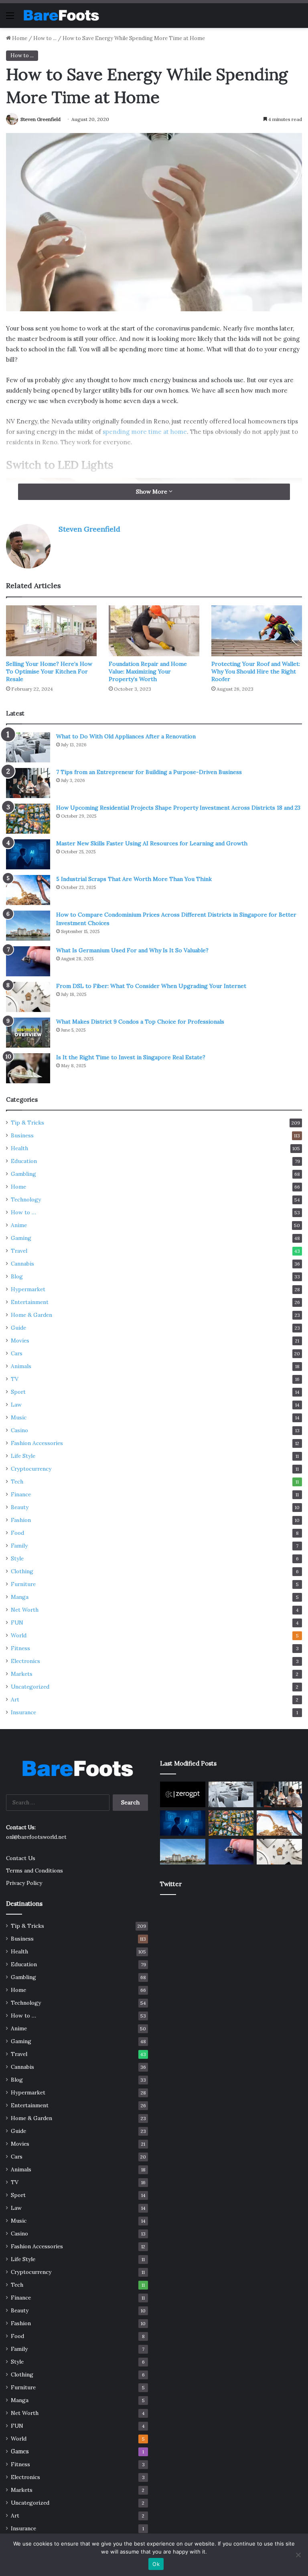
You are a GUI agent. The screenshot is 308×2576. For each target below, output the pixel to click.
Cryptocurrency (31, 1469)
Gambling (23, 1174)
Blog (17, 1276)
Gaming (21, 1238)
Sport (18, 1392)
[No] (298, 2555)
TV (15, 1379)
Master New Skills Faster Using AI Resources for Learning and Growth (152, 843)
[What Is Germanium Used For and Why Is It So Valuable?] (28, 961)
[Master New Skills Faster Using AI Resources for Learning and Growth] (28, 854)
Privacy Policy (24, 1883)
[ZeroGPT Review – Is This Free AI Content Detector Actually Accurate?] (183, 1794)
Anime (19, 1225)
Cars (17, 1353)
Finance (21, 1494)
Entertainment (30, 1302)
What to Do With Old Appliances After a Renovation (126, 736)
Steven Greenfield (41, 119)
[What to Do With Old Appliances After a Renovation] (28, 747)
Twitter (171, 1884)
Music (19, 1417)
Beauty (20, 1507)
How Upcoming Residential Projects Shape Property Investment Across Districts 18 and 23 (178, 808)
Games (20, 2451)
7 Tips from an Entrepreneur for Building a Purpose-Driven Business (149, 772)
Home (19, 38)
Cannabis (22, 1264)
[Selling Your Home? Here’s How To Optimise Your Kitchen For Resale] (51, 631)
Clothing (22, 1571)
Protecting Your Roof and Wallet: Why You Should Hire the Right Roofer (256, 671)
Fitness (20, 1648)
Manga (20, 1597)
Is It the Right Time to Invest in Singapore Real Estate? (131, 1057)
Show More (152, 492)
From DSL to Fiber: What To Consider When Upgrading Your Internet (151, 986)
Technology (26, 1199)
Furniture (23, 1584)
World (19, 1635)
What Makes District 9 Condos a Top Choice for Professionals (140, 1022)
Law (16, 1405)
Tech (17, 1482)
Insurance (23, 1712)
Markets (22, 1674)
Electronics (25, 1661)
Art (15, 1699)
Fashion (21, 1520)
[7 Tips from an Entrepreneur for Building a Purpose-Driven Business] (28, 783)
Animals (21, 1366)
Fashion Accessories (37, 1443)
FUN (17, 1623)
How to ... (45, 38)
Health (19, 1148)
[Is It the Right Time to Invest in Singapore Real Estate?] (28, 1068)
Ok (156, 2564)
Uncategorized (30, 1687)
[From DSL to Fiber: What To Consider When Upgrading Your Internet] (28, 997)
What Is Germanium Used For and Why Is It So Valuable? (132, 950)
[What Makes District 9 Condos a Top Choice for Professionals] (28, 1033)
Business (22, 1135)
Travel (19, 1251)
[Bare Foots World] (61, 15)
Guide (18, 1328)
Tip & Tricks (27, 1123)
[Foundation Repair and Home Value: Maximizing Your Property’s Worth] (154, 631)
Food (17, 1533)
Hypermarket (28, 1289)
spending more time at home (144, 432)
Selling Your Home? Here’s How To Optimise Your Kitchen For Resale (49, 671)
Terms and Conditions (34, 1871)
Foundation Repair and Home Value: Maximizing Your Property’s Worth (148, 671)
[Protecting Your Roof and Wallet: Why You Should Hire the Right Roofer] (257, 631)
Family (19, 1546)
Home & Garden (31, 1315)
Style (17, 1558)
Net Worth (25, 1610)
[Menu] (10, 18)
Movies (20, 1340)
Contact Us (21, 1858)
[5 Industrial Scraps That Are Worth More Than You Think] (28, 890)
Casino (19, 1430)
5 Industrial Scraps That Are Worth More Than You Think (134, 879)
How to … (23, 1212)
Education (24, 1161)
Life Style (23, 1456)
